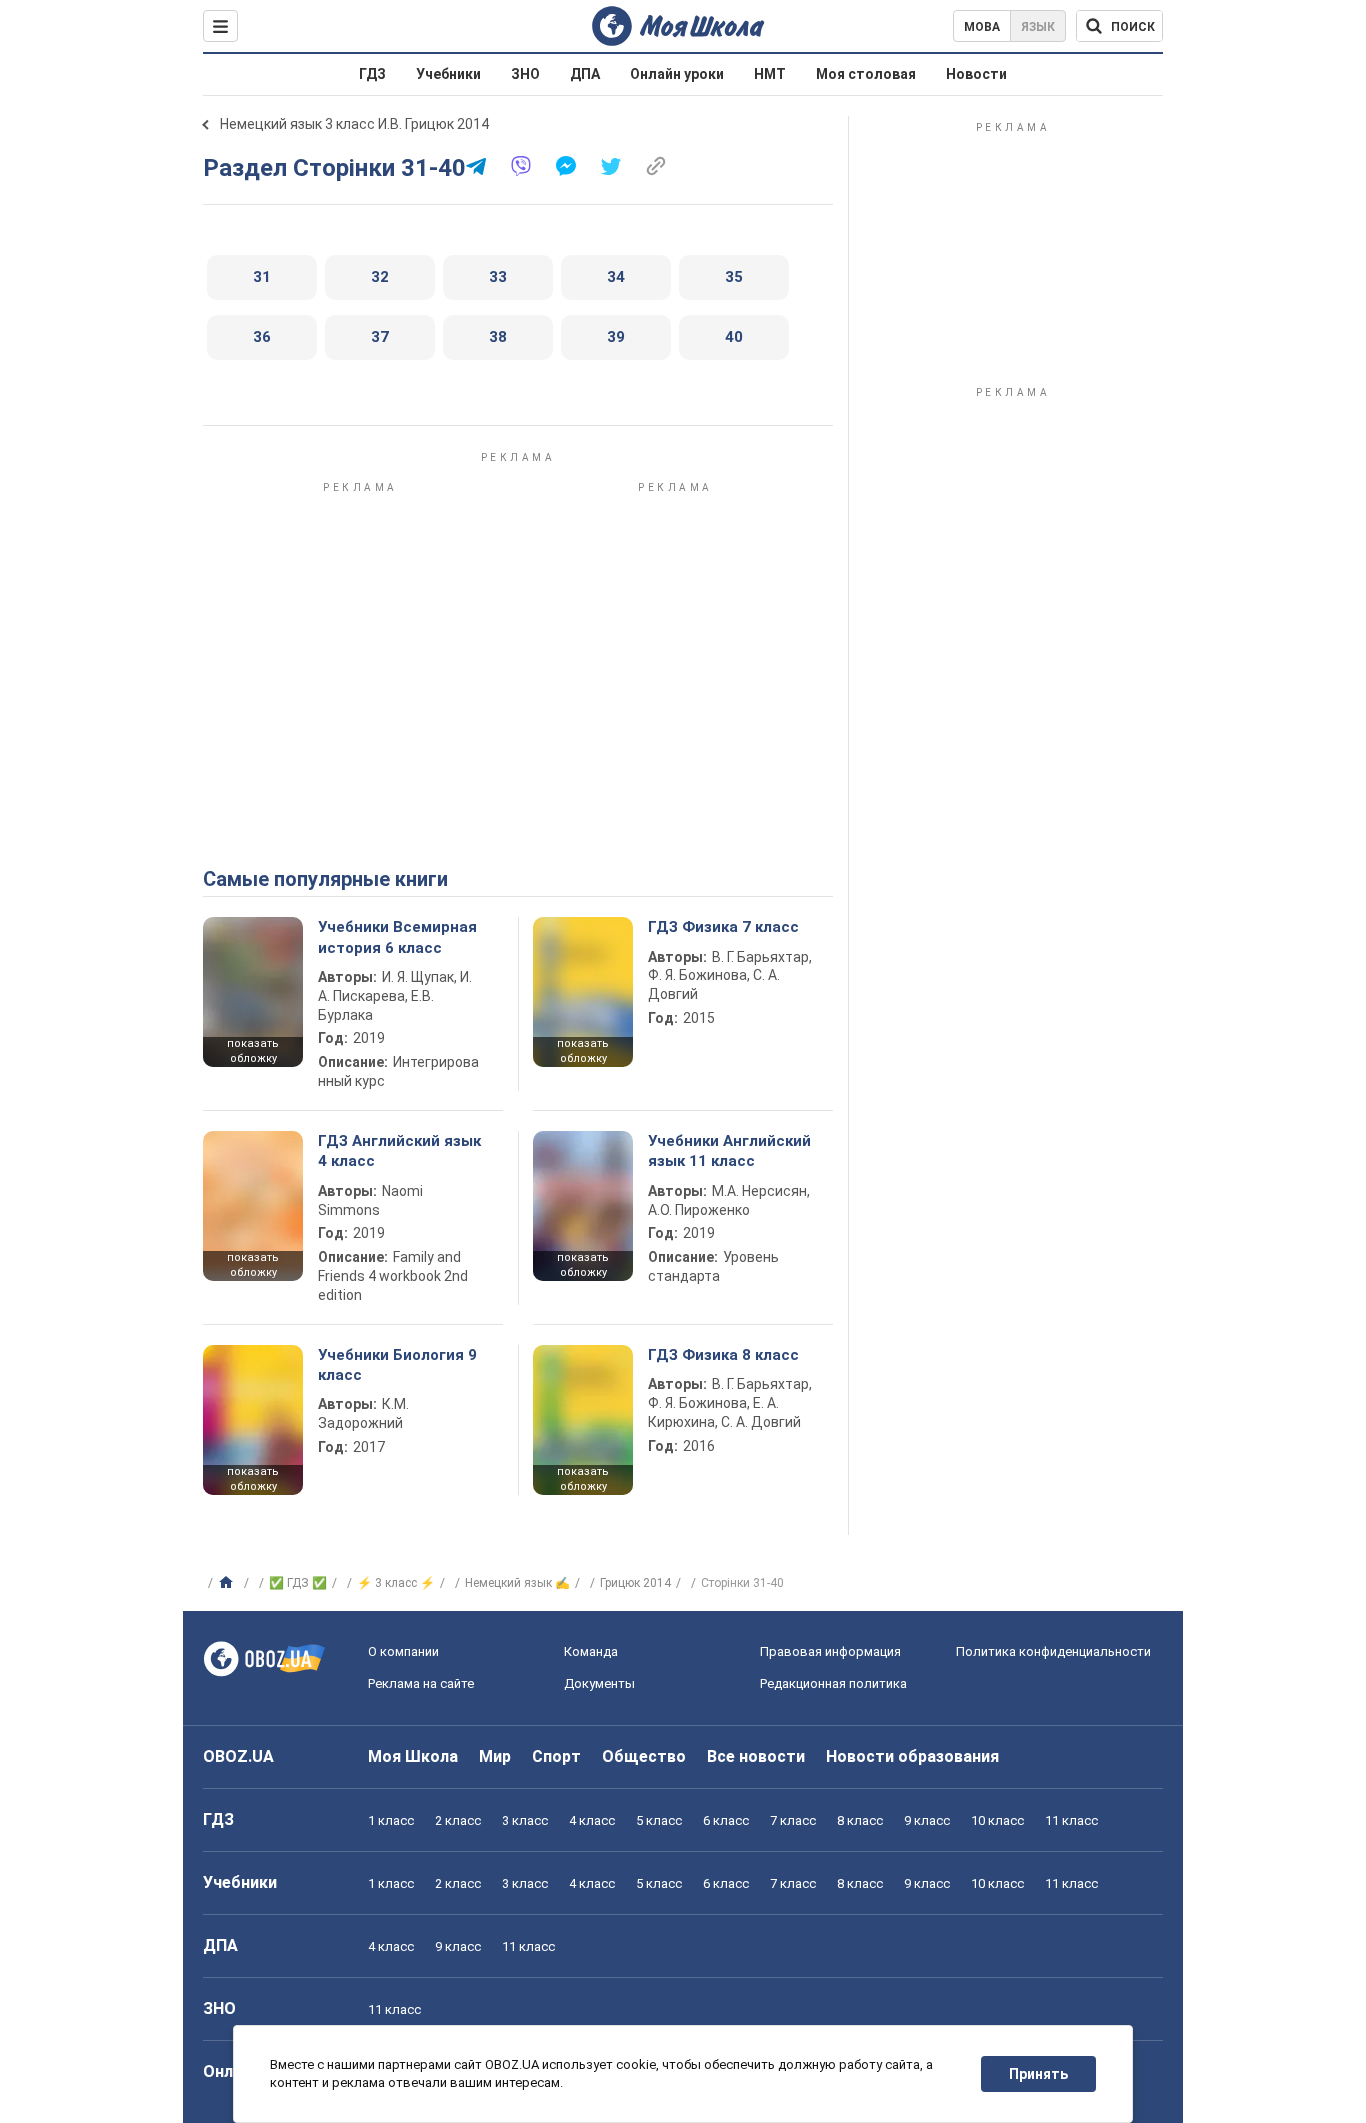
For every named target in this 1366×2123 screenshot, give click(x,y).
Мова (982, 27)
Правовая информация (830, 1651)
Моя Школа (413, 1756)
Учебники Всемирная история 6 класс (397, 937)
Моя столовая (866, 74)
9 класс (927, 1820)
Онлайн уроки (677, 74)
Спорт (556, 1756)
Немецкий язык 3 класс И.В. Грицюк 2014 (354, 124)
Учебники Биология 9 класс (397, 1365)
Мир (495, 1756)
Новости (976, 74)
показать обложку (253, 1051)
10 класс (997, 1820)
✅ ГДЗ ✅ (298, 1583)
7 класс (793, 1820)
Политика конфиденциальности (1053, 1651)
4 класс (592, 1820)
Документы (599, 1683)
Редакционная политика (833, 1683)
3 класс (525, 1820)
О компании (403, 1651)
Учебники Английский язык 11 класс (729, 1151)
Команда (591, 1651)
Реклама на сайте (421, 1683)
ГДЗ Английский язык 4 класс (399, 1151)
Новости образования (912, 1756)
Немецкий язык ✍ (517, 1583)
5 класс (659, 1820)
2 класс (458, 1820)
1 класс (391, 1820)
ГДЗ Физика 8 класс (723, 1355)
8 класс (860, 1820)
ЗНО (525, 74)
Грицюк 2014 (635, 1583)
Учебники (448, 74)
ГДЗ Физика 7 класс (723, 927)
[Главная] (228, 1583)
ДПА (585, 74)
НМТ (770, 74)
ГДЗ (372, 74)
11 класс (1071, 1820)
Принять (1038, 2074)
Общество (644, 1756)
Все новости (756, 1756)
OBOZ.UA (238, 1756)
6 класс (726, 1820)
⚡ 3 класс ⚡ (396, 1583)
